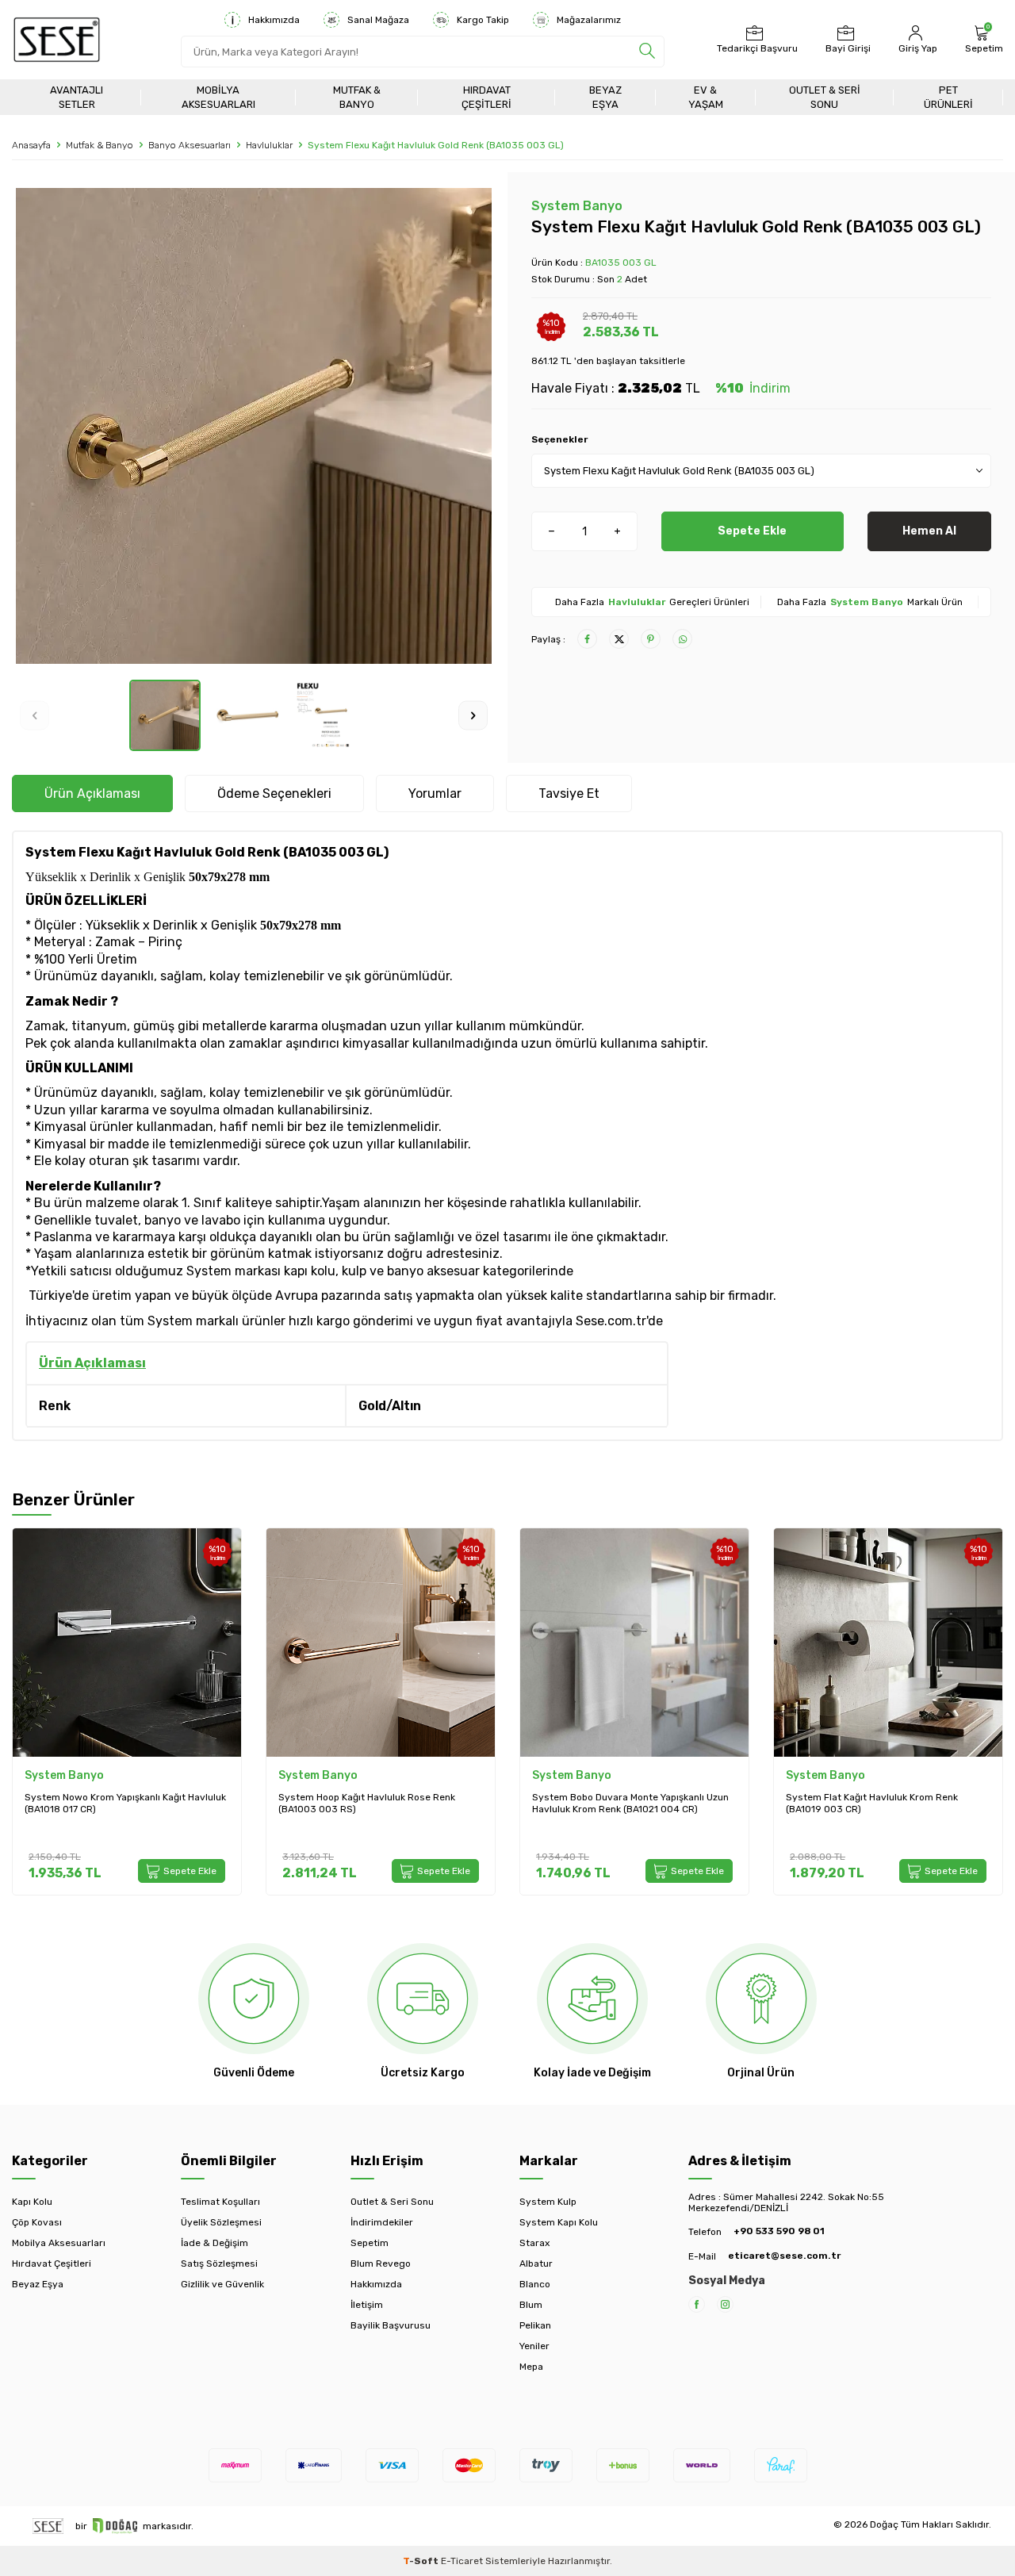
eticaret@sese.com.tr (784, 2256)
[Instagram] (725, 2304)
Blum (531, 2305)
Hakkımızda (274, 20)
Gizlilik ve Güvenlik (222, 2284)
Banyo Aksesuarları (190, 145)
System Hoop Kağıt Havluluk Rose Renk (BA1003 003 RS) (367, 1804)
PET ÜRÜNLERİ (948, 97)
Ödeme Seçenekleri (274, 793)
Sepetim (370, 2243)
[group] (254, 426)
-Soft (422, 2561)
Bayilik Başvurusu (391, 2325)
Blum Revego (381, 2264)
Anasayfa (31, 145)
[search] (647, 52)
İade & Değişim (214, 2243)
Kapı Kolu (32, 2202)
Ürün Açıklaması (92, 793)
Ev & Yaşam (706, 97)
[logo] (57, 40)
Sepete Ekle (752, 531)
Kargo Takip (483, 20)
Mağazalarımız (589, 20)
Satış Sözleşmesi (219, 2264)
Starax (534, 2243)
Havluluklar (269, 145)
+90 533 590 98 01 (779, 2231)
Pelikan (535, 2325)
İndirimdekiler (382, 2222)
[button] (34, 715)
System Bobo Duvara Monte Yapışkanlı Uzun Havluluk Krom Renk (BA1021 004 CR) (630, 1804)
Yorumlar (435, 793)
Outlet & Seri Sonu (825, 97)
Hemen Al (929, 531)
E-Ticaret (462, 2561)
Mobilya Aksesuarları (218, 97)
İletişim (367, 2305)
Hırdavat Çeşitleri (486, 97)
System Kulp (548, 2202)
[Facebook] (697, 2304)
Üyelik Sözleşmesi (221, 2222)
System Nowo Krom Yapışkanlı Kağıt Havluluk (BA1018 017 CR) (125, 1804)
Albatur (536, 2264)
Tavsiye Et (569, 793)
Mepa (531, 2367)
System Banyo (577, 206)
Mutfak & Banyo (357, 97)
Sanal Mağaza (378, 20)
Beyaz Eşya (605, 97)
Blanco (535, 2284)
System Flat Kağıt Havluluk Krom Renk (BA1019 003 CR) (872, 1804)
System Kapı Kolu (559, 2222)
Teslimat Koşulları (220, 2202)
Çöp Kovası (37, 2222)
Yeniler (534, 2346)
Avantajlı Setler (77, 97)
